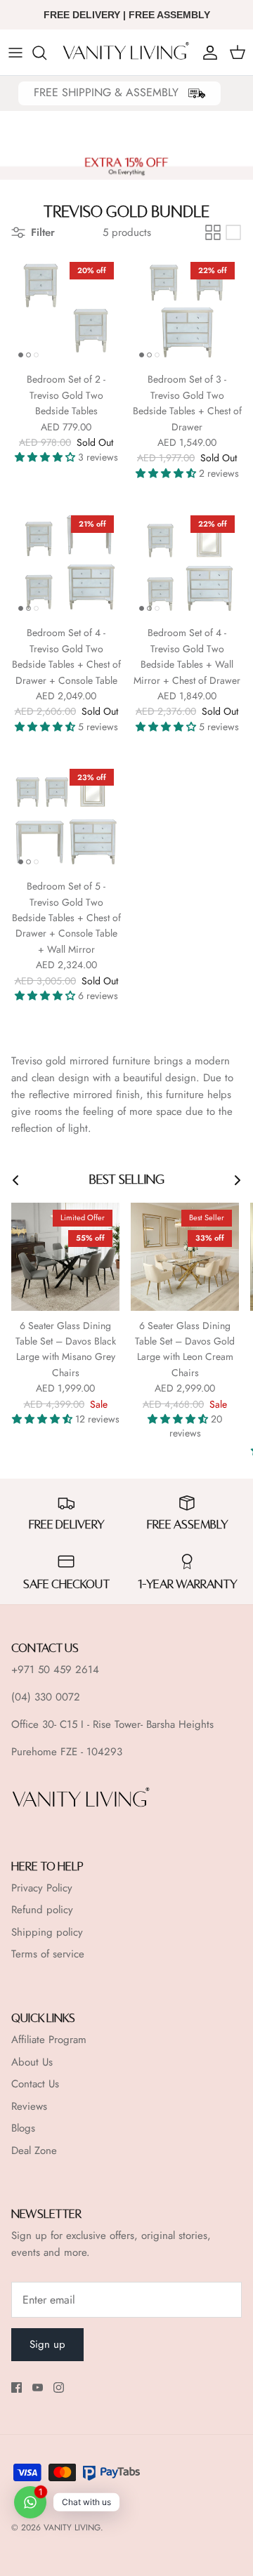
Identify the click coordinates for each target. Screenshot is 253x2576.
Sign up (47, 2344)
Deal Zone (34, 2151)
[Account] (207, 53)
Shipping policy (47, 1932)
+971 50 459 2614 (55, 1670)
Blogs (23, 2128)
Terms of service (48, 1954)
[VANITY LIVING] (126, 52)
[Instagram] (59, 2387)
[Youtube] (38, 2387)
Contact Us (35, 2084)
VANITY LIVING (72, 2528)
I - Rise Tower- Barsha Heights (147, 1724)
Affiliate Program (49, 2040)
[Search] (46, 53)
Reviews (29, 2106)
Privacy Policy (42, 1888)
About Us (32, 2062)
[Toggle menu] (15, 53)
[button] (46, 457)
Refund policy (42, 1910)
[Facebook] (17, 2387)
